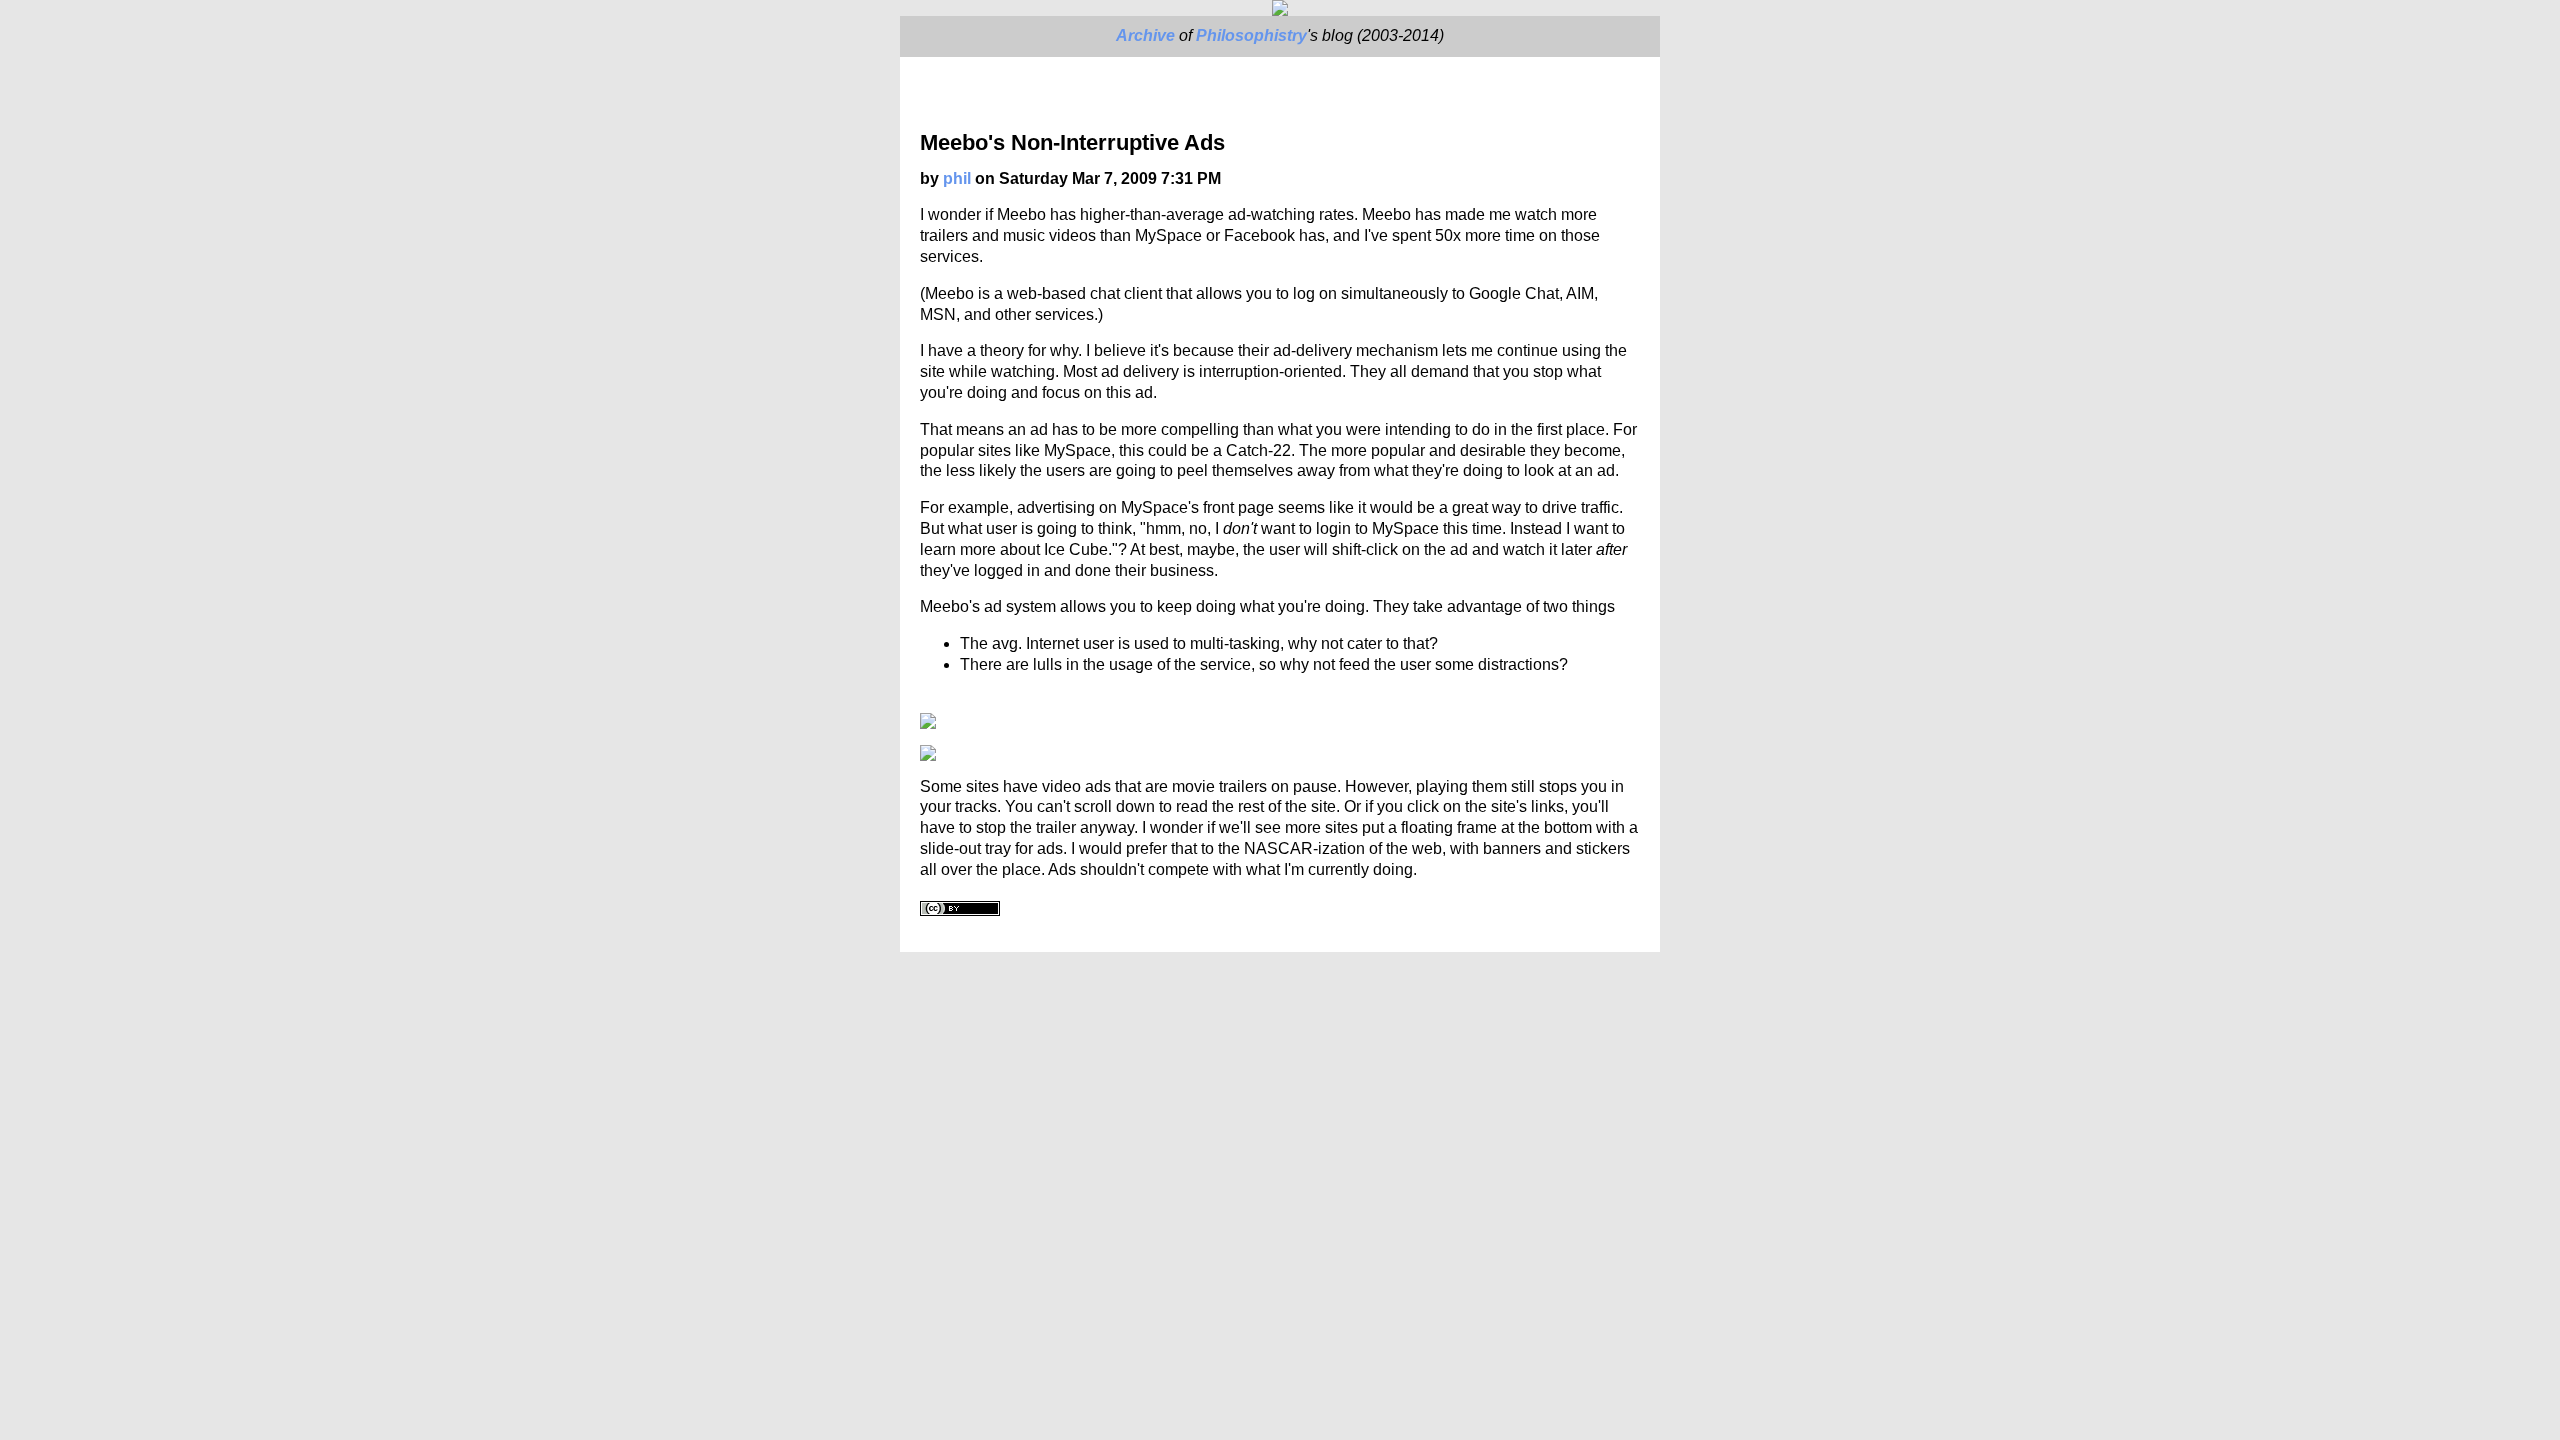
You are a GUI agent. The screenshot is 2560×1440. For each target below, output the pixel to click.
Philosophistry (1251, 35)
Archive (1145, 35)
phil (957, 178)
